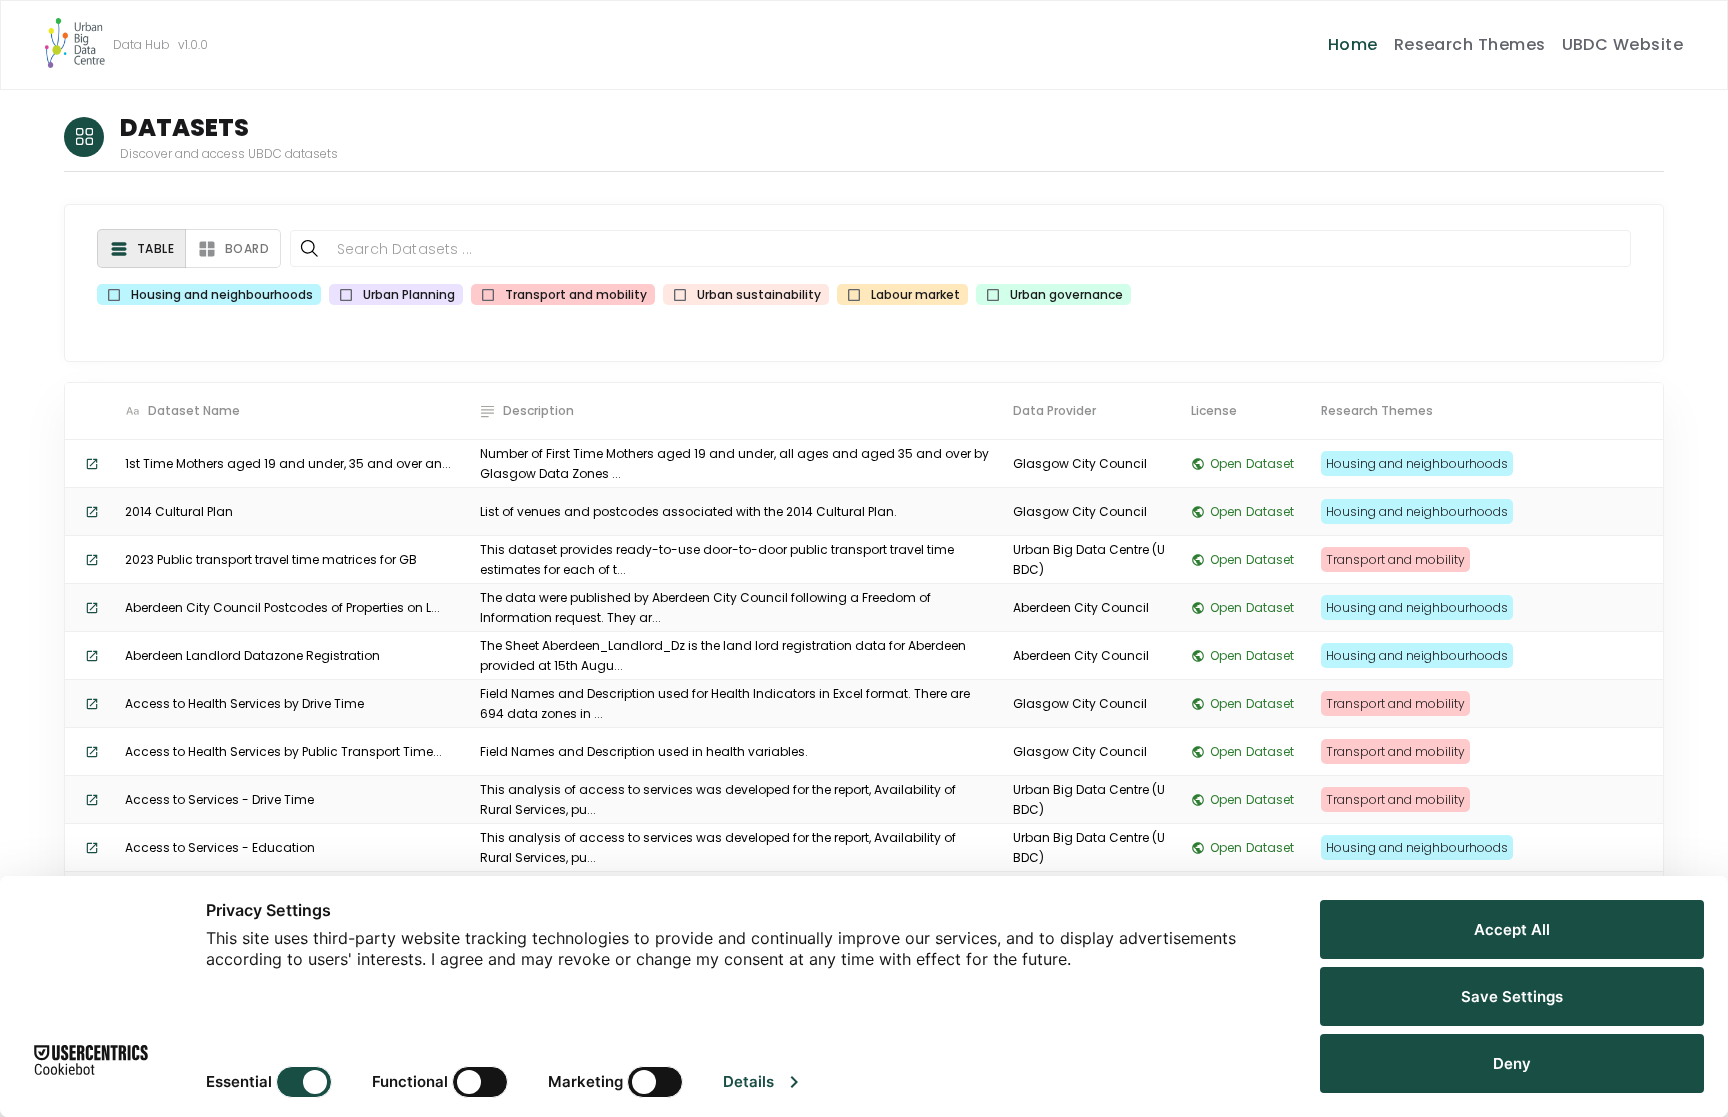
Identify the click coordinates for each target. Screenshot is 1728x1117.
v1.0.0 (193, 44)
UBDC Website (1623, 44)
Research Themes (1470, 44)
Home (1353, 44)
